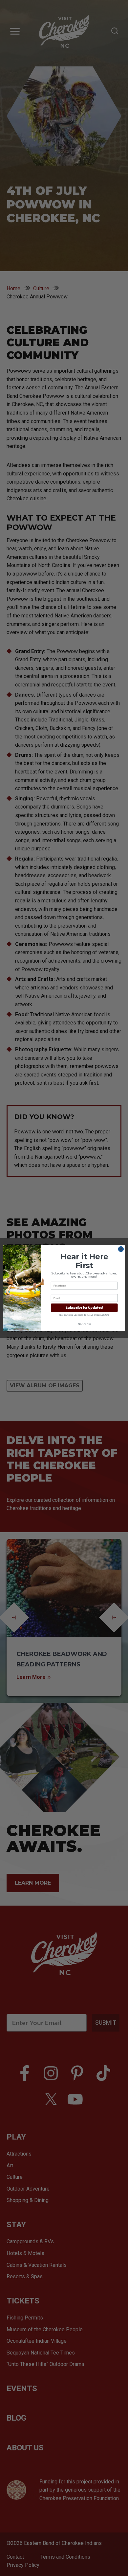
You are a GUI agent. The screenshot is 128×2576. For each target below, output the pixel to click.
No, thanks (84, 1324)
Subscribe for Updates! (84, 1308)
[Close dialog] (121, 1249)
